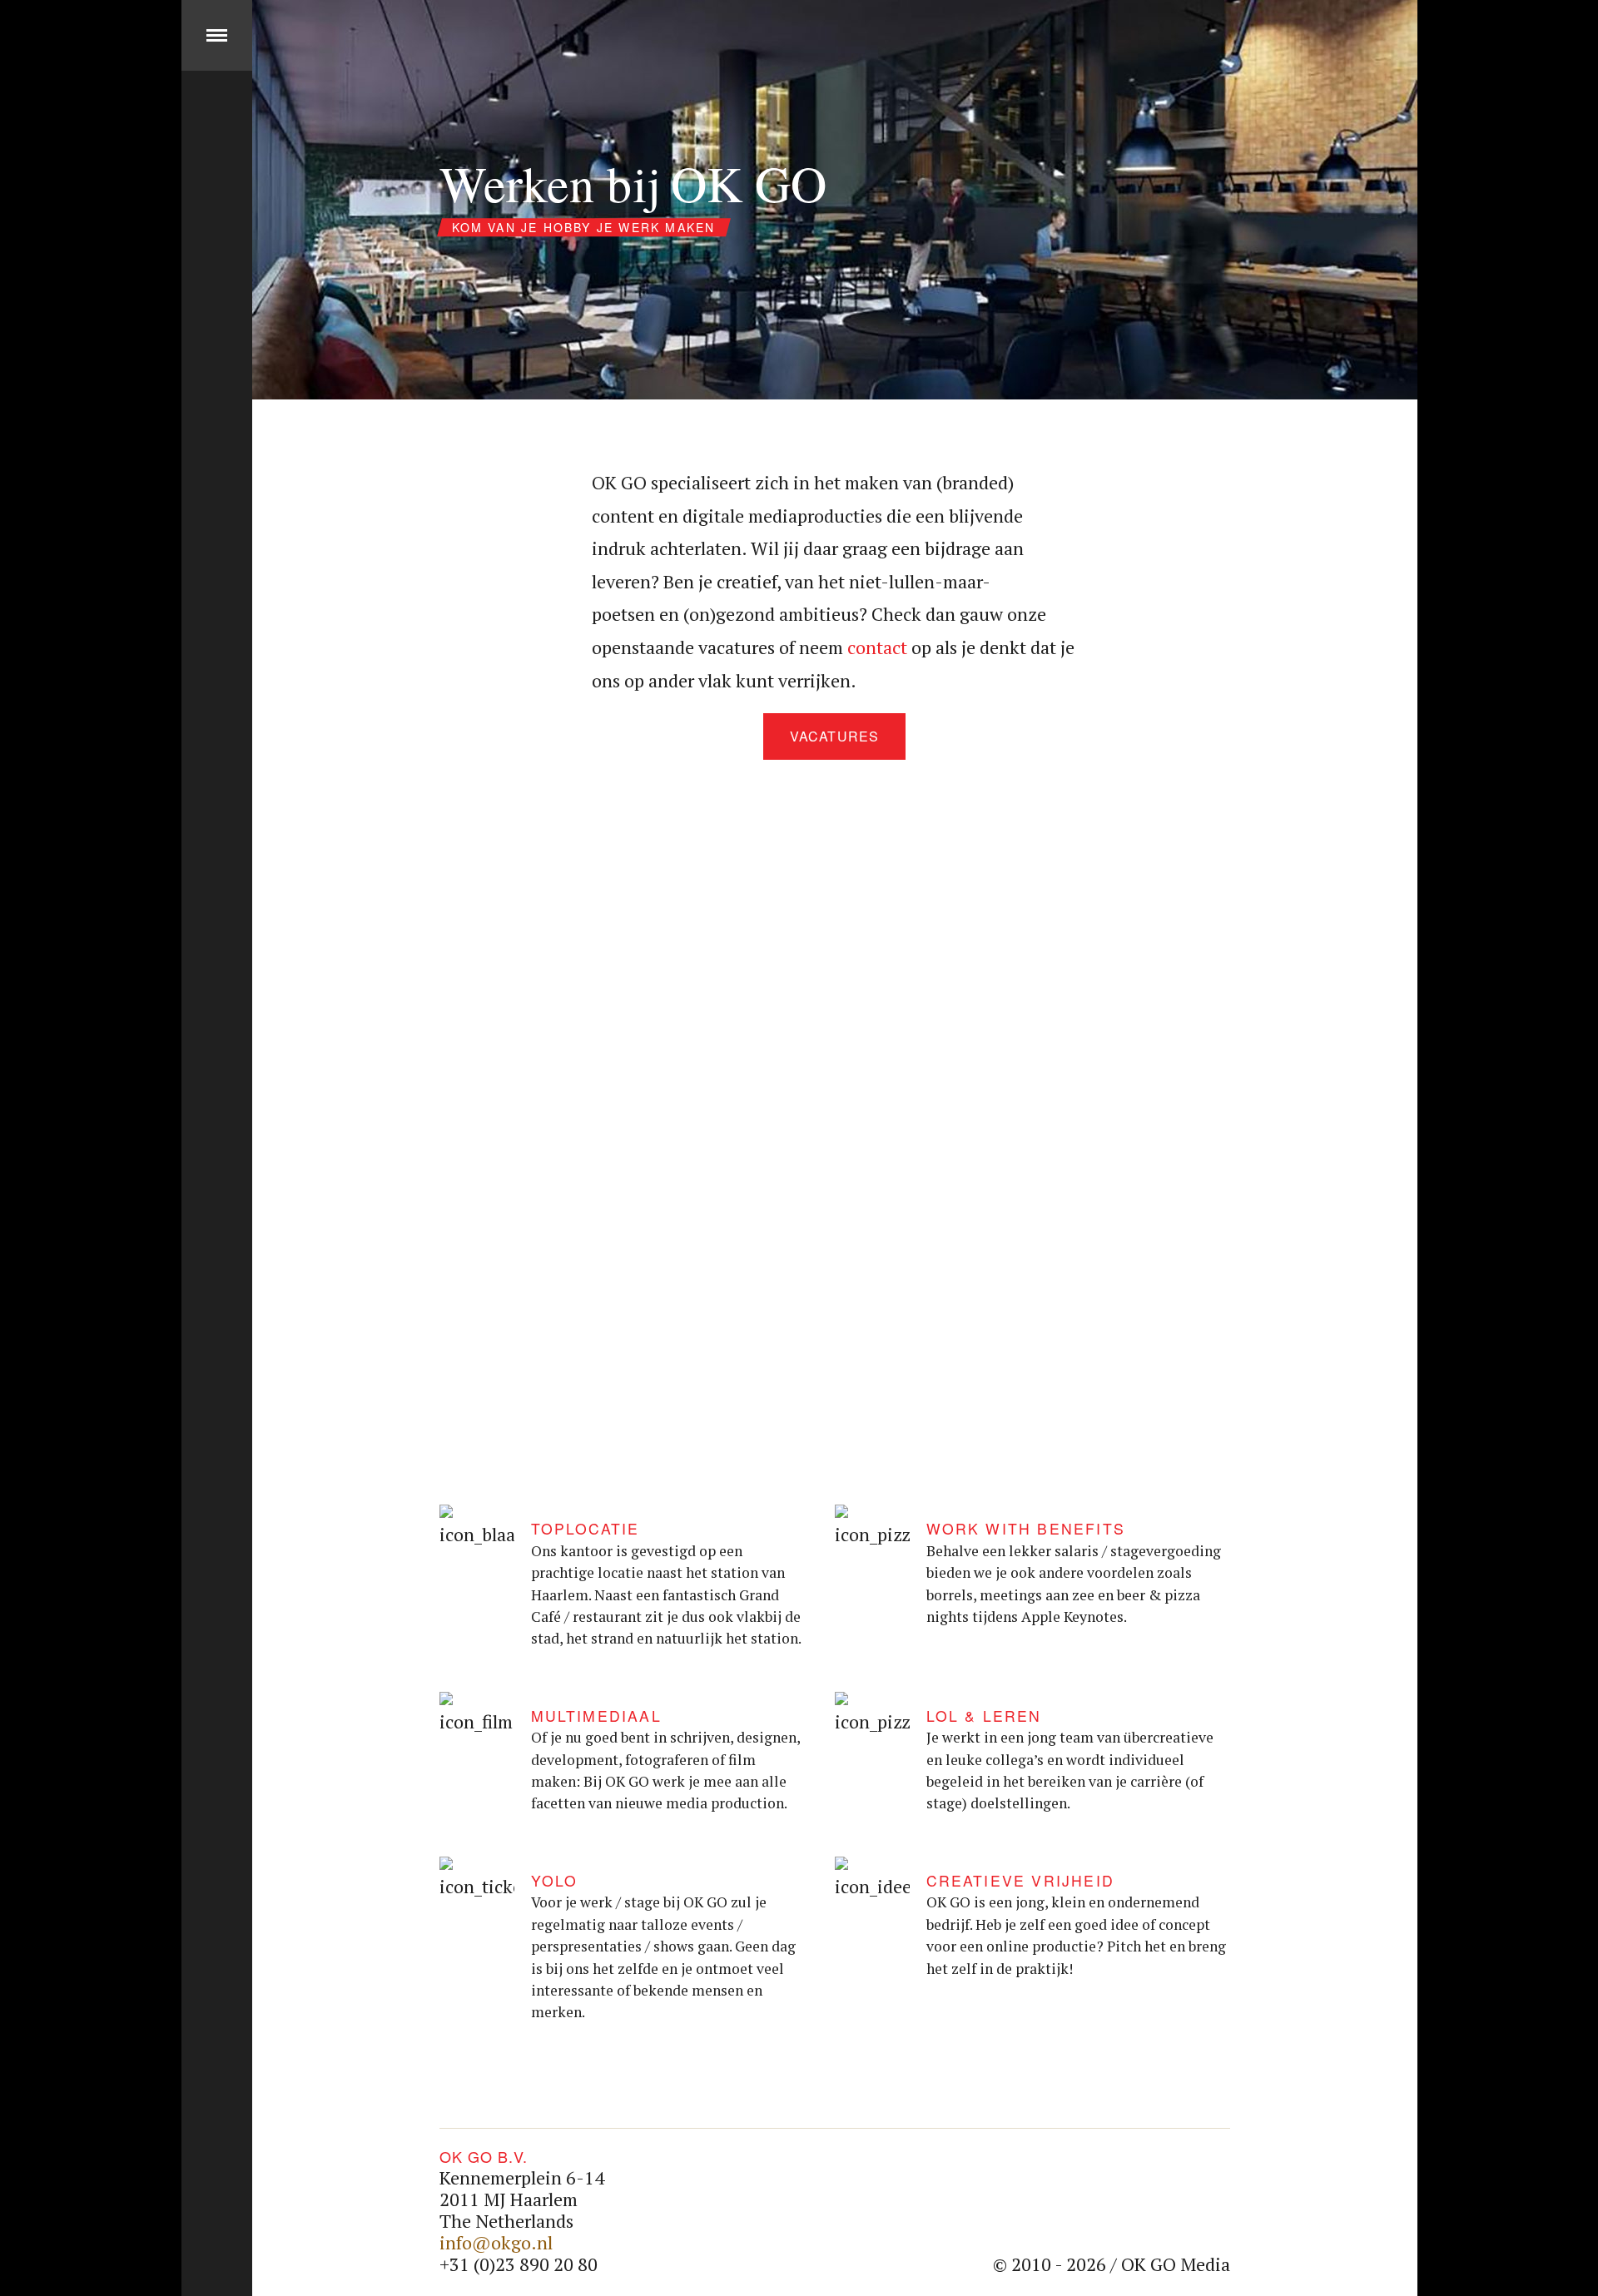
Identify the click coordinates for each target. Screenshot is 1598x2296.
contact (877, 647)
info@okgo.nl (496, 2242)
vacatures (834, 736)
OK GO (217, 2261)
